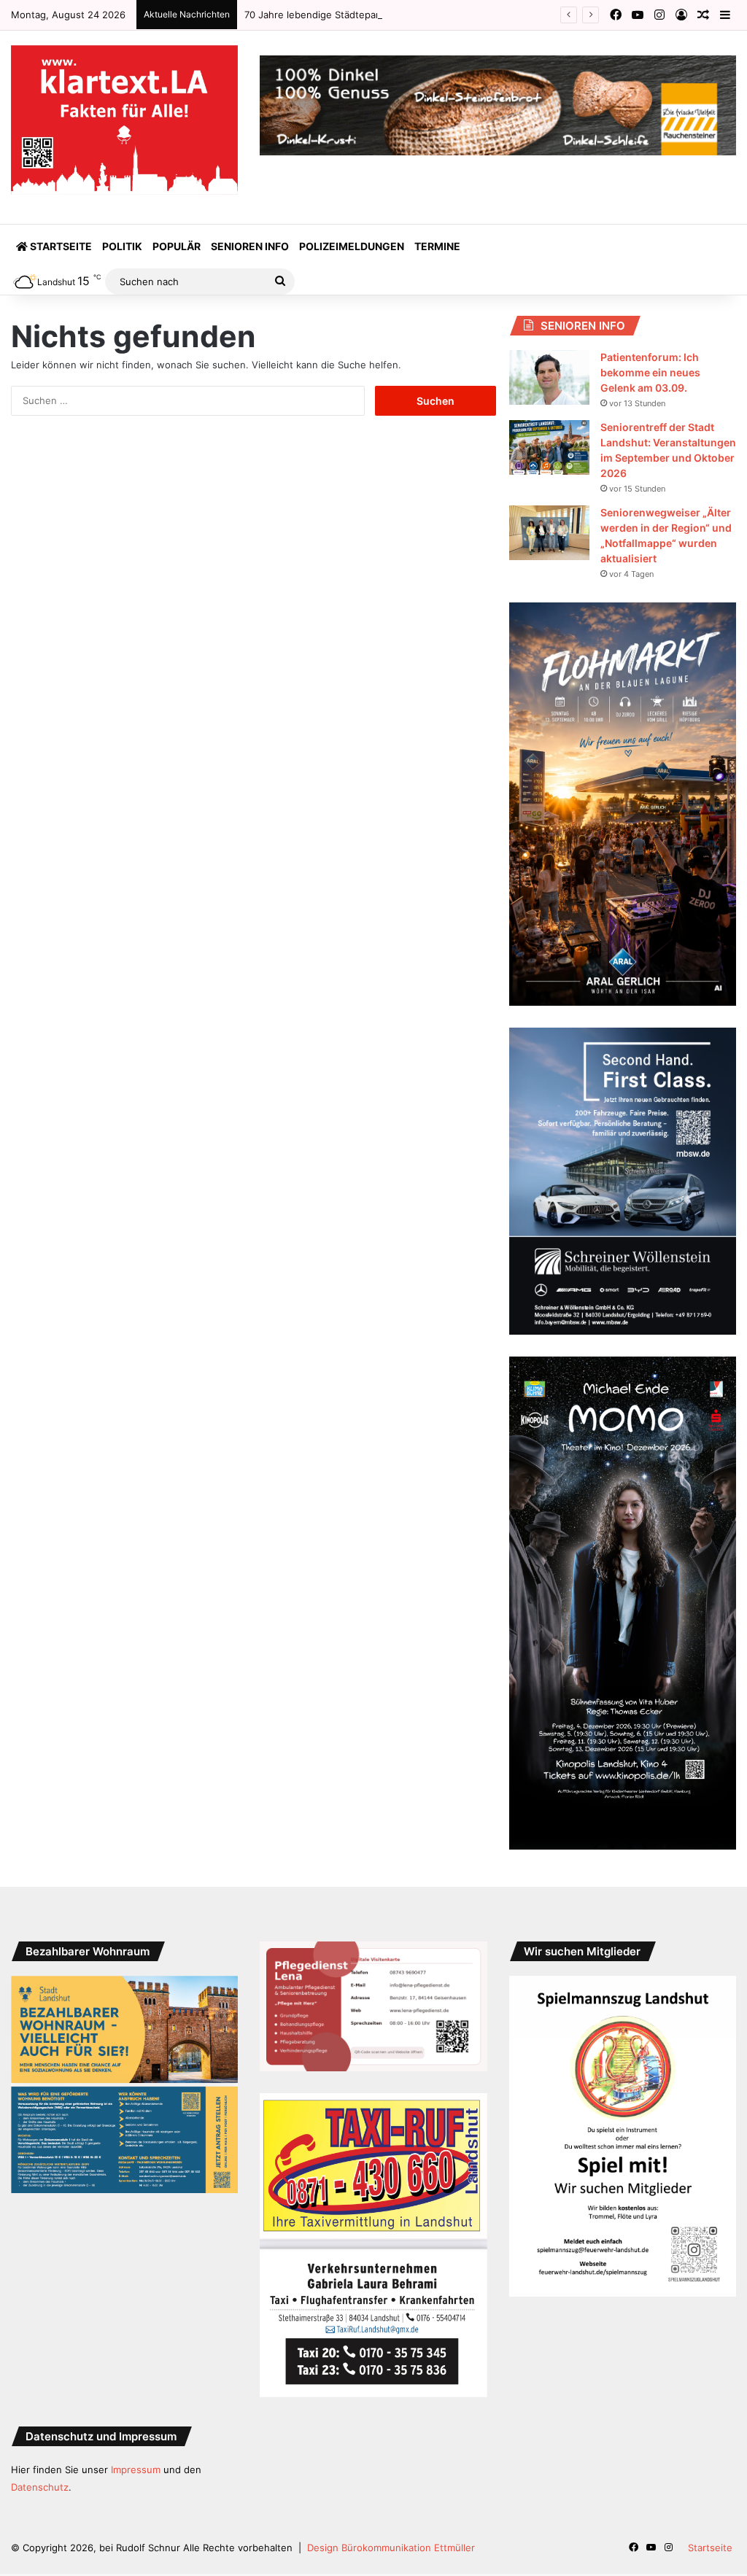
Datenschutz (40, 2487)
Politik (122, 246)
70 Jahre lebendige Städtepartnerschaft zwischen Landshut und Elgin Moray (419, 15)
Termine (437, 246)
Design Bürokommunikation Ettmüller (391, 2548)
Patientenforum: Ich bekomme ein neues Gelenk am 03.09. (650, 372)
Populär (177, 246)
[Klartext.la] (124, 120)
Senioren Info (250, 246)
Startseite (60, 246)
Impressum (136, 2470)
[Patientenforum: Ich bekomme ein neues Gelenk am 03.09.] (549, 377)
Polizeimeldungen (352, 246)
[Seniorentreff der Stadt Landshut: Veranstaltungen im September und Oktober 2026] (549, 447)
